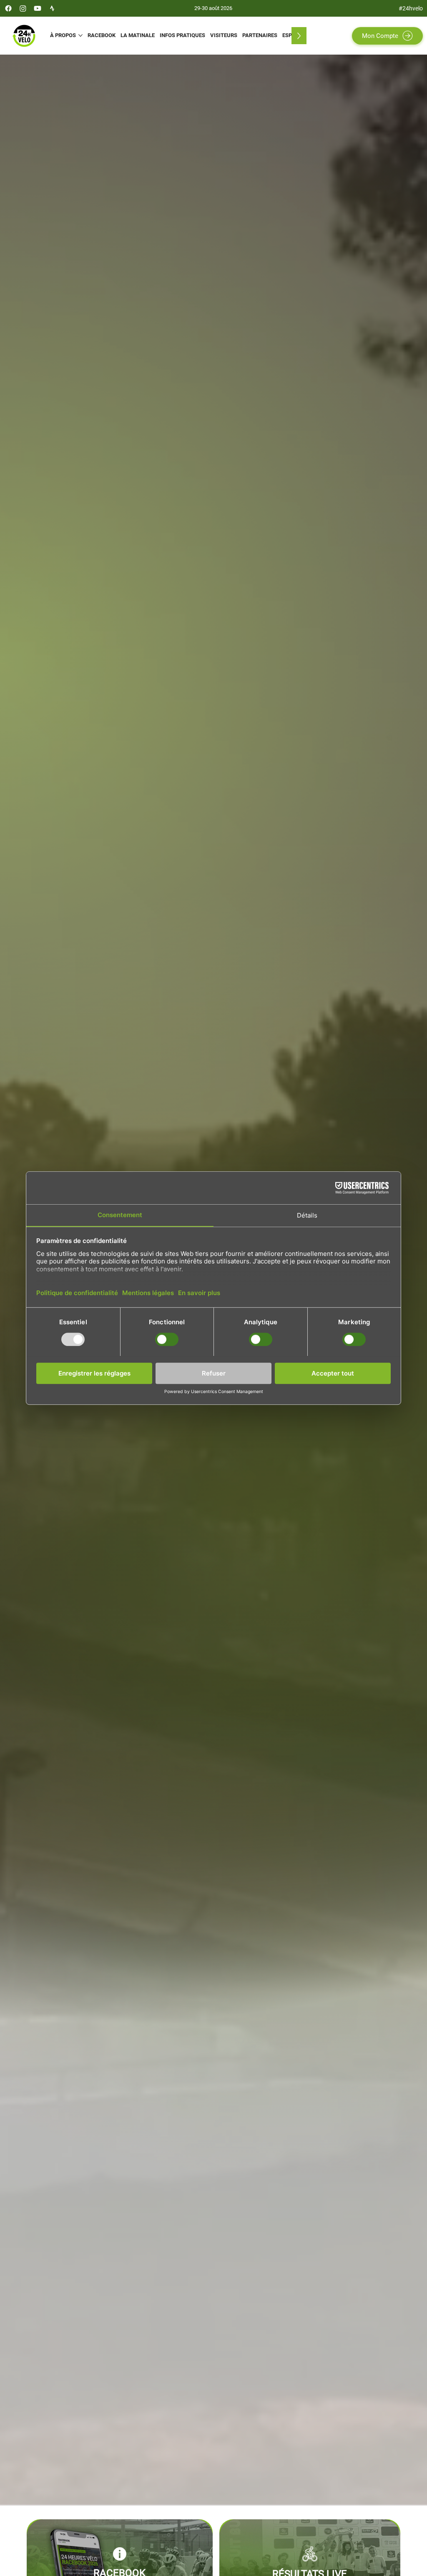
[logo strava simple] (52, 8)
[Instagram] (23, 8)
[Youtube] (38, 8)
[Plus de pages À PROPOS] (80, 35)
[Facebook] (8, 8)
